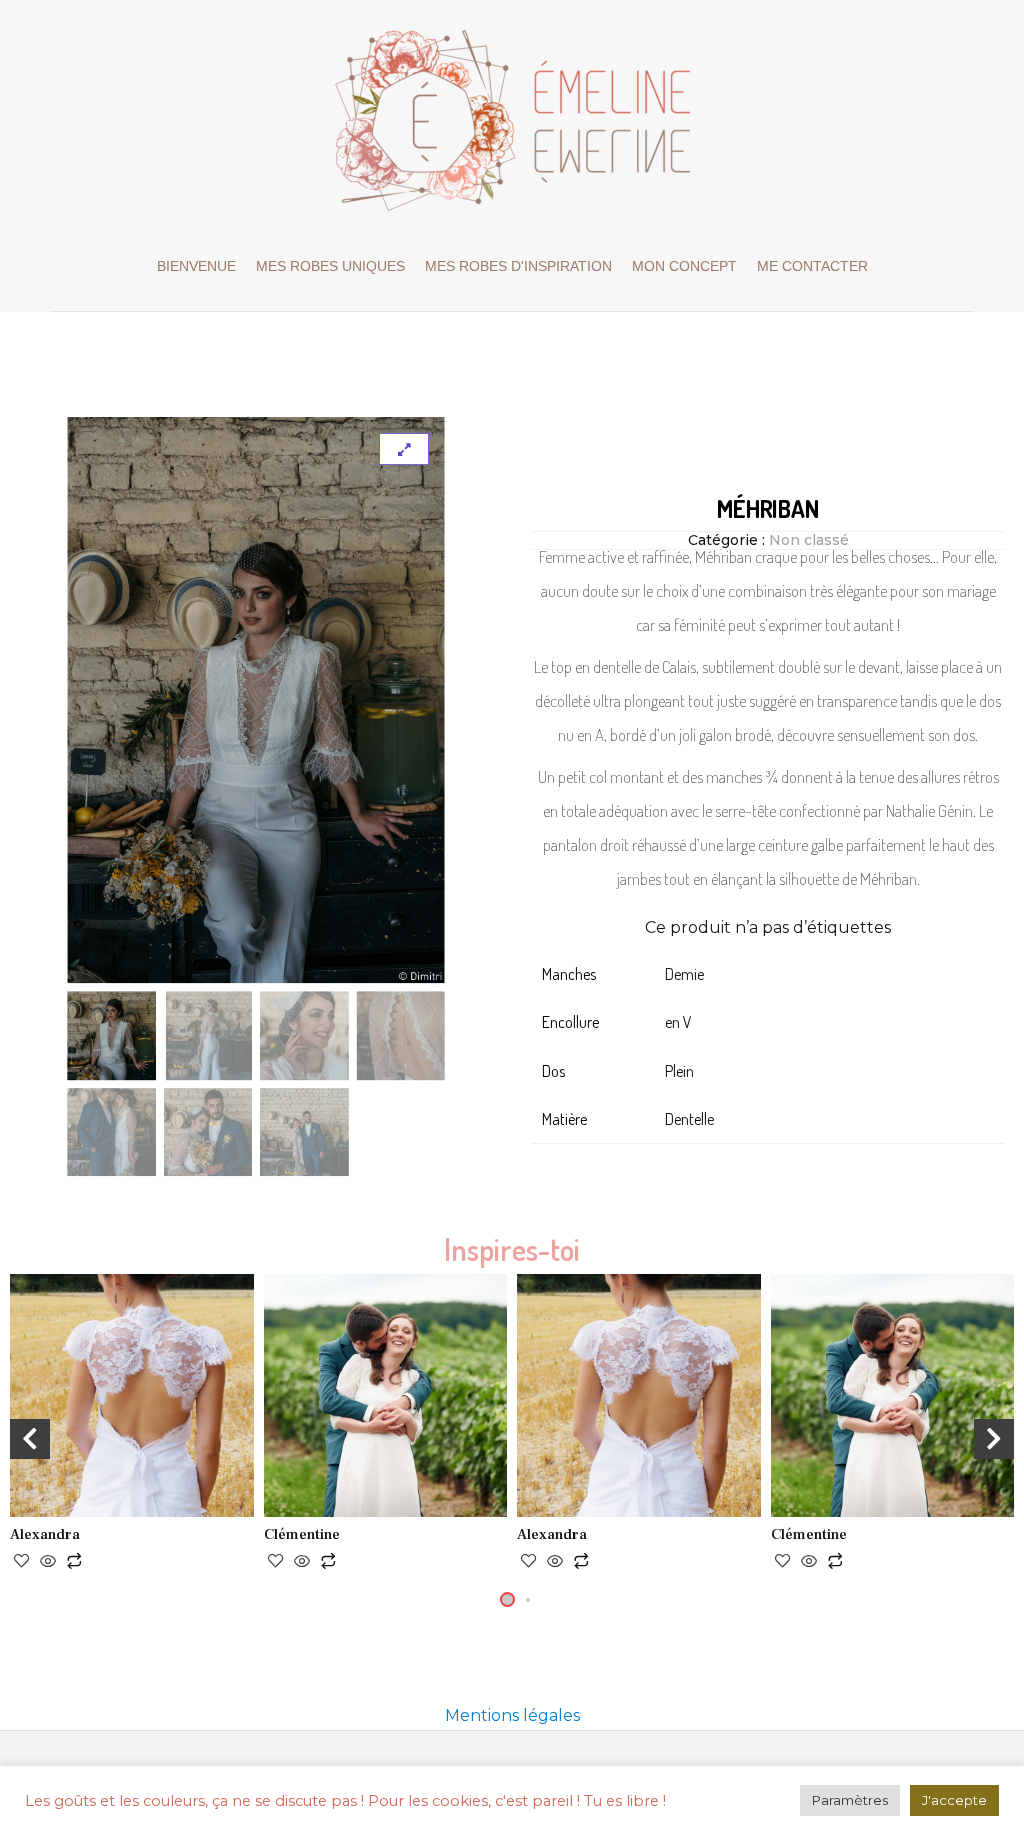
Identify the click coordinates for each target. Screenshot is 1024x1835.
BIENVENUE (196, 266)
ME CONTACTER (812, 266)
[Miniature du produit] (404, 449)
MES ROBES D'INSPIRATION (518, 266)
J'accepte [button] (954, 1800)
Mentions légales (512, 1715)
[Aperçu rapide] (48, 1562)
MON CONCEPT (684, 266)
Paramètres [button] (850, 1800)
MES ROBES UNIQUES (330, 266)
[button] (507, 1599)
